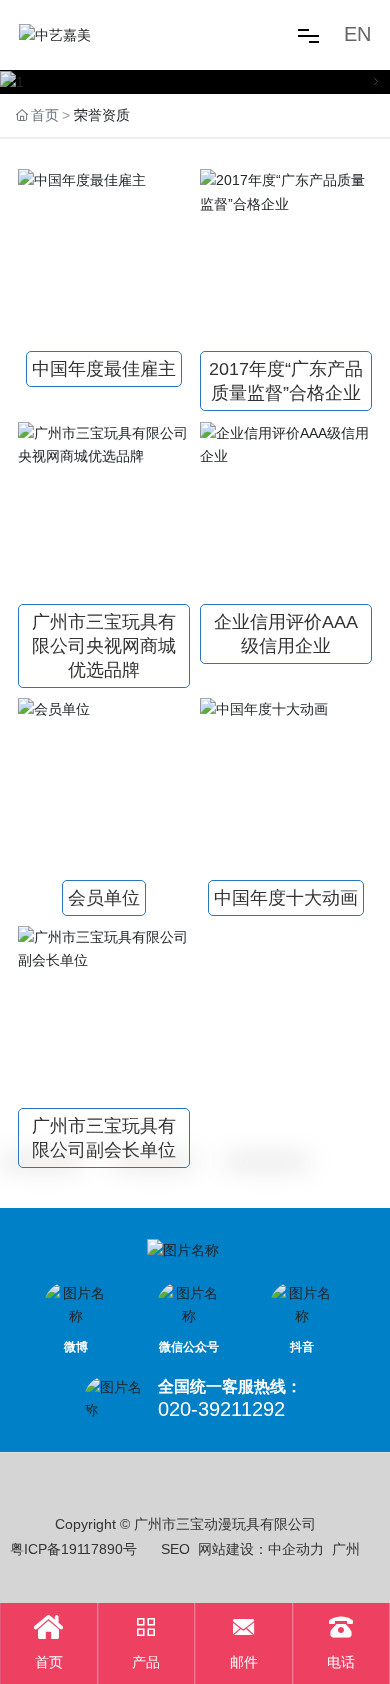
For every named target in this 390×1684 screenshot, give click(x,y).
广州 (346, 1549)
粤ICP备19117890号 (73, 1549)
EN (357, 34)
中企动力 (296, 1549)
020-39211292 (221, 1409)
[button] (14, 82)
